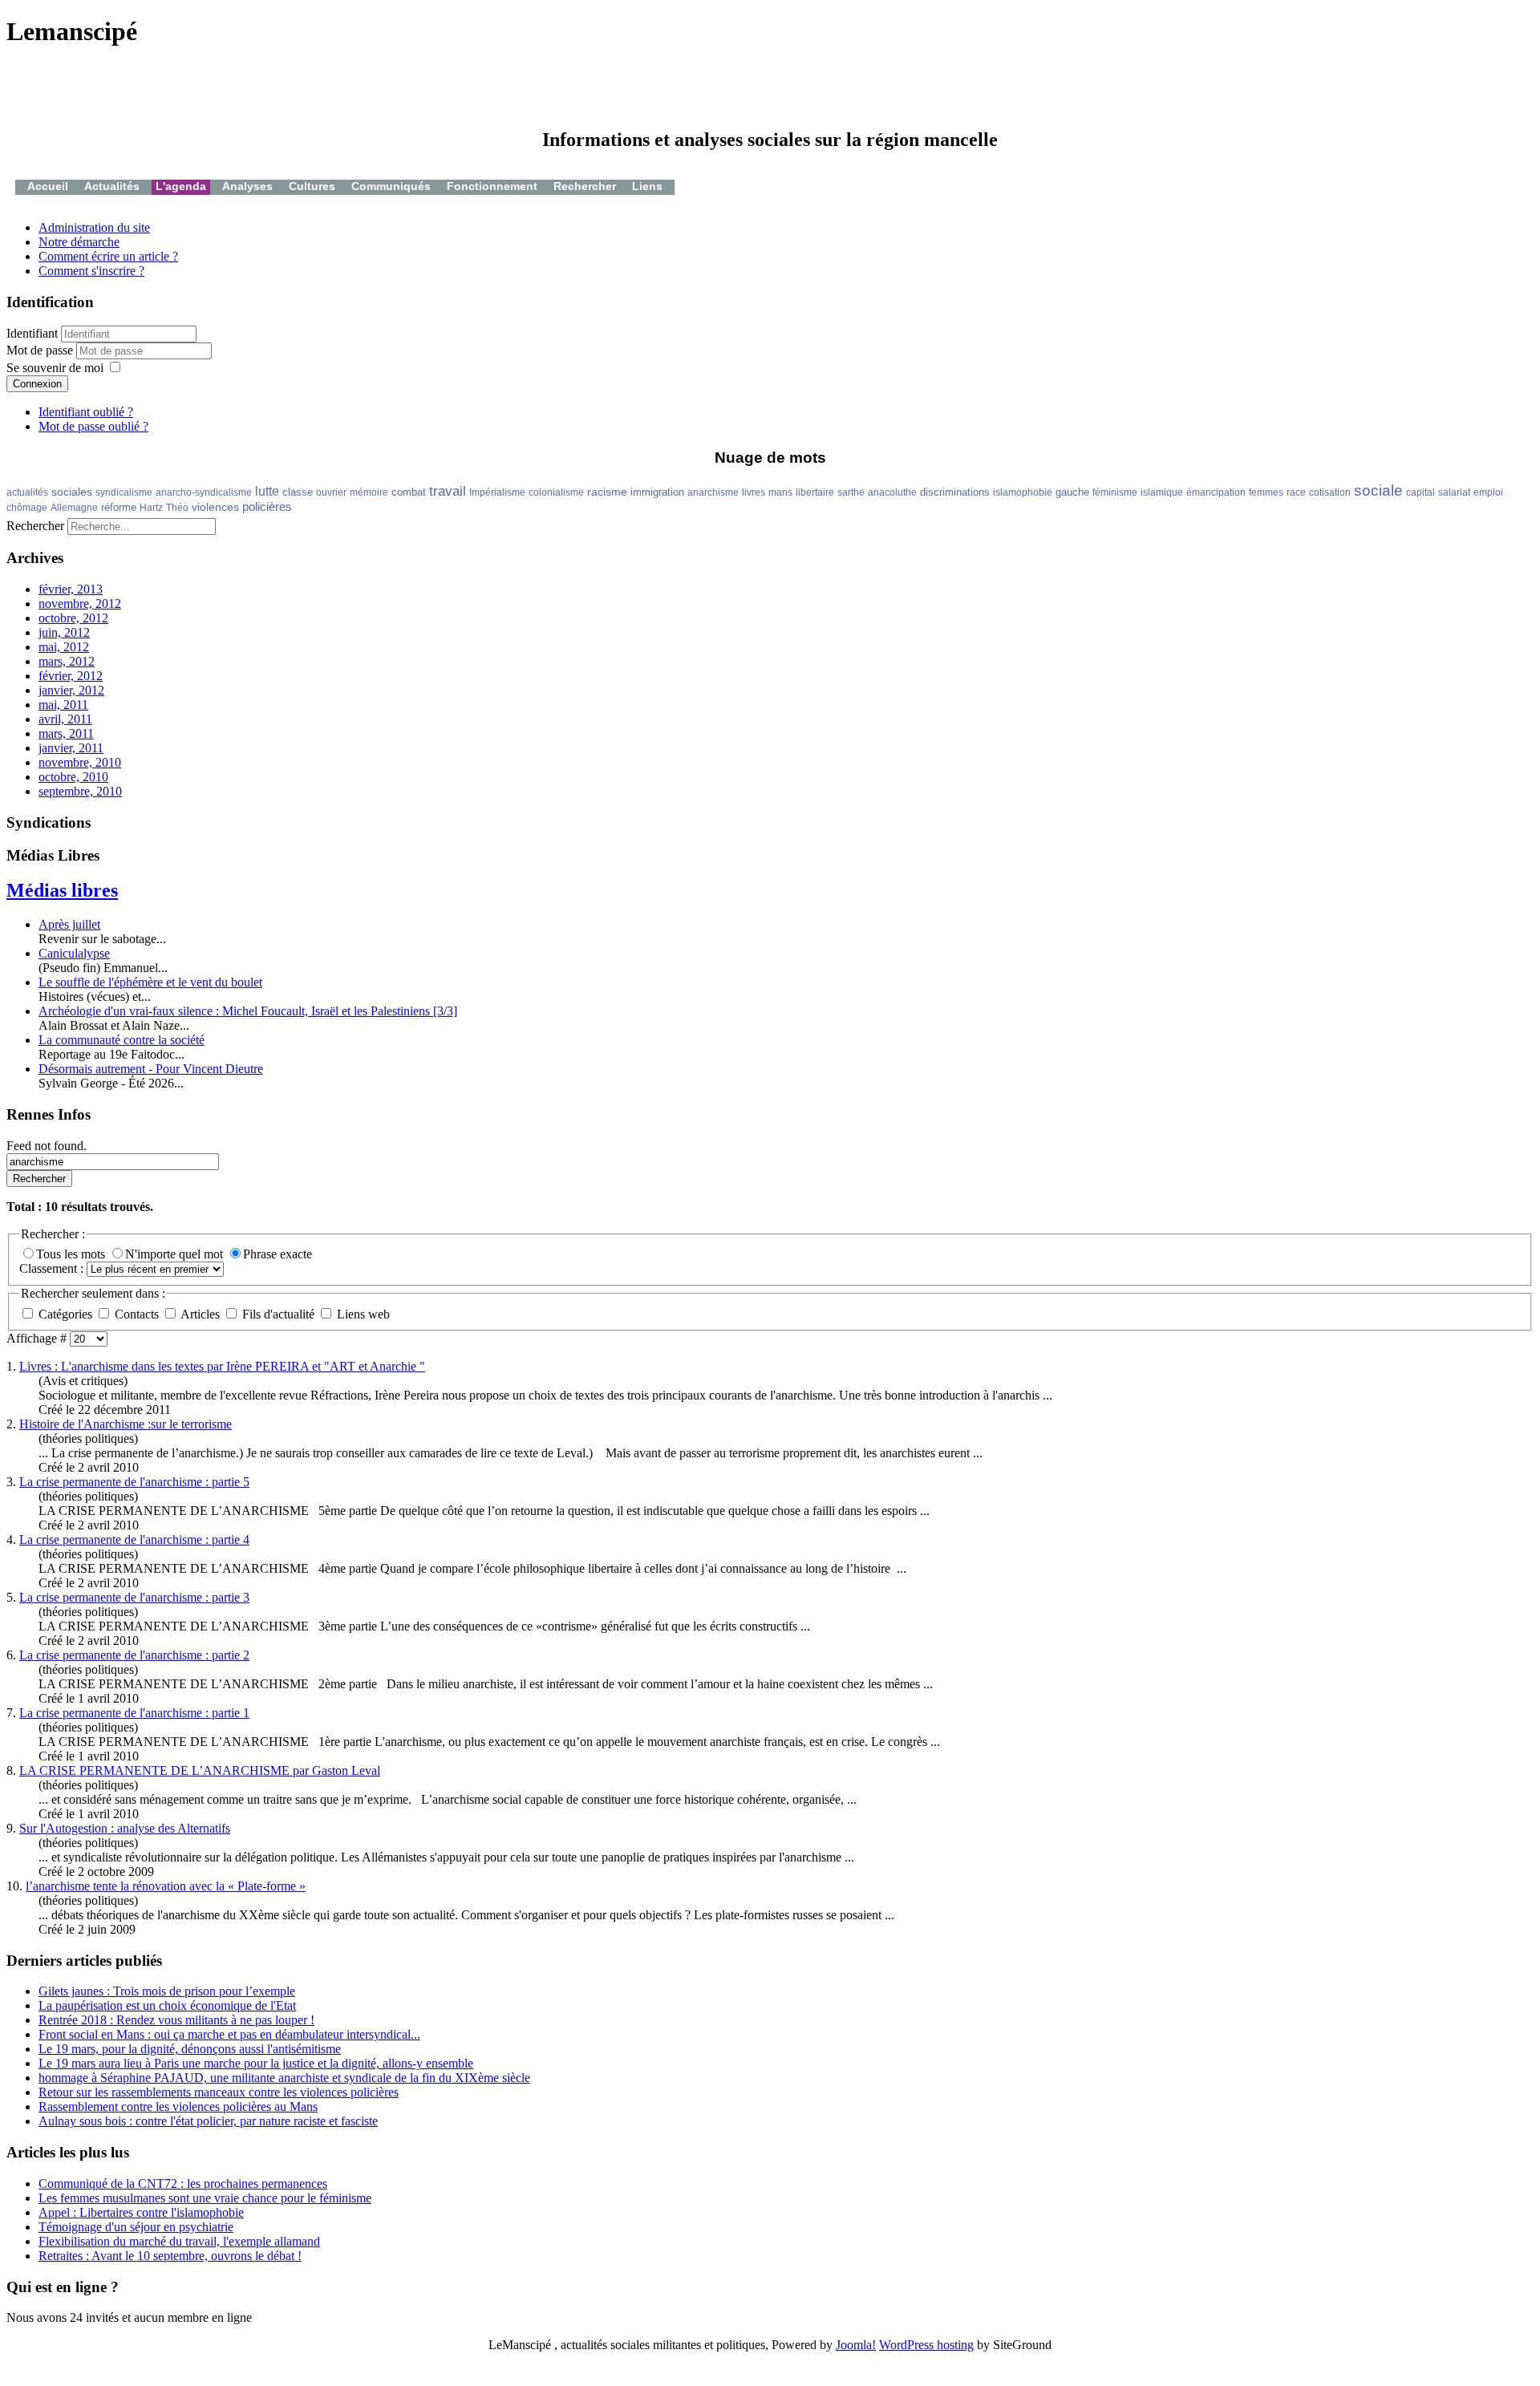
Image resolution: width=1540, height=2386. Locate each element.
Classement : (53, 1268)
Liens (647, 186)
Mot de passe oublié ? (93, 426)
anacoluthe (892, 492)
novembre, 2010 (80, 762)
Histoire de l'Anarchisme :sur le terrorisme (126, 1424)
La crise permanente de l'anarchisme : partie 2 (134, 1655)
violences (215, 507)
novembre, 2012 (80, 604)
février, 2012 (71, 676)
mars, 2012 (67, 661)
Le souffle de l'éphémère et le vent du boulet (150, 982)
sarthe (851, 492)
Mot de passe (41, 350)
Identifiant (32, 333)
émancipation (1216, 492)
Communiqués (391, 186)
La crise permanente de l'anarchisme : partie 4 (134, 1539)
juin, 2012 (64, 632)
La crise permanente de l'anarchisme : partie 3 (134, 1597)
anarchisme (713, 492)
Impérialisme (497, 492)
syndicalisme (124, 492)
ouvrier (331, 492)
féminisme (1115, 492)
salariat (1454, 492)
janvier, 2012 (71, 690)
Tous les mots (72, 1254)
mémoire (369, 492)
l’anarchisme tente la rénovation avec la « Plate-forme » (166, 1886)
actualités (27, 492)
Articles (201, 1314)
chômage (27, 508)
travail (448, 491)
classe (298, 492)
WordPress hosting (926, 2345)
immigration (657, 492)
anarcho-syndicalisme (204, 492)
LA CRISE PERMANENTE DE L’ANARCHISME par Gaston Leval (200, 1770)
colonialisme (556, 492)
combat (409, 492)
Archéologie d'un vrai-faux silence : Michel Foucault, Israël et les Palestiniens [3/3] (248, 1011)
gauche (1072, 492)
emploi (1488, 492)
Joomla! (856, 2345)
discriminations (955, 492)
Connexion (37, 384)
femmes (1266, 492)
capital (1420, 492)
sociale (1378, 490)
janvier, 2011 (71, 748)
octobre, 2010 (73, 777)
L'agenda (181, 186)
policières (267, 506)
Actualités (112, 186)
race (1296, 492)
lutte (267, 491)
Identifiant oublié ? (86, 412)
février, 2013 (71, 589)
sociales (72, 492)
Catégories (65, 1314)
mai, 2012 (64, 647)
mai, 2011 (63, 705)
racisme (607, 492)
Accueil (48, 186)
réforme (119, 507)
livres (754, 492)
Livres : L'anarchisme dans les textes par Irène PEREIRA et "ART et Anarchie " (222, 1366)
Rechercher (585, 186)
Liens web (362, 1314)
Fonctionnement (492, 186)
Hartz (151, 508)
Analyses (247, 186)
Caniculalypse (74, 953)
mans (780, 492)
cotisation (1330, 492)
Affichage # (38, 1338)
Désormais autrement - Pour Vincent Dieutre (151, 1069)
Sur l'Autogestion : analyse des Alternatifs (125, 1828)
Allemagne (74, 508)
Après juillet (69, 924)
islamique (1162, 492)
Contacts (137, 1314)
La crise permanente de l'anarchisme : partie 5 (134, 1482)
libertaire (815, 492)
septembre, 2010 (80, 791)
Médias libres (62, 890)
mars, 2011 (66, 733)
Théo (177, 508)
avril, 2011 (65, 719)
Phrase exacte (278, 1254)
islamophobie (1023, 492)
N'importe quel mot (176, 1254)
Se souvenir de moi (55, 368)
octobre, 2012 (73, 618)
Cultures (312, 186)
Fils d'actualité (278, 1314)
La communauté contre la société (122, 1040)
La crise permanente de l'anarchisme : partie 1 (134, 1713)
